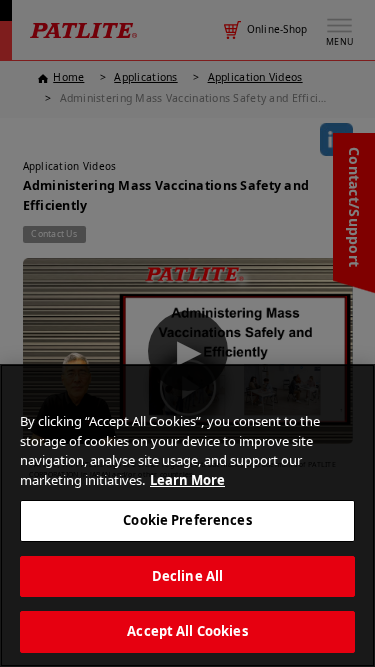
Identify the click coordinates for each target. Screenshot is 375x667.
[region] (187, 515)
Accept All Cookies (187, 631)
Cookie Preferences (187, 520)
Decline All (187, 576)
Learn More (187, 480)
